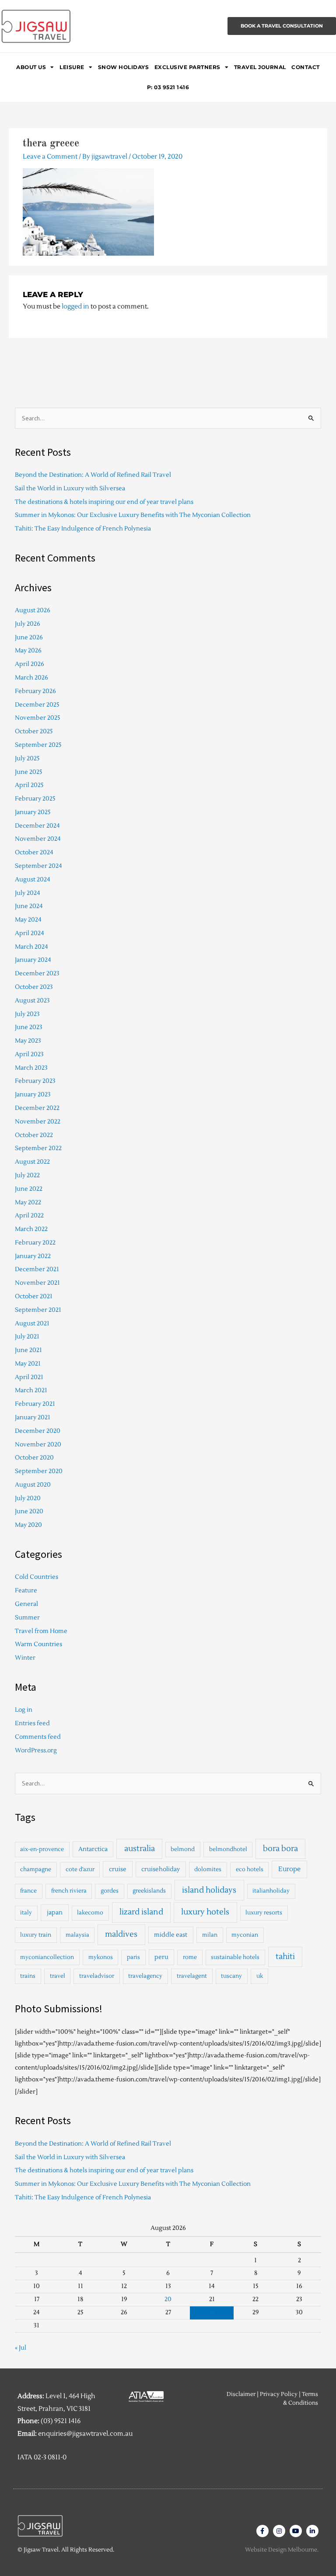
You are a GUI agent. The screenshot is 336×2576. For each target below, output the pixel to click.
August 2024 (33, 879)
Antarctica (93, 1849)
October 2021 (34, 1296)
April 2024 (30, 933)
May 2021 (28, 1364)
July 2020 (28, 1498)
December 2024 (37, 826)
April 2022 (29, 1215)
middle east (171, 1935)
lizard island (141, 1912)
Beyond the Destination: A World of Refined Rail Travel (93, 475)
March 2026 (31, 678)
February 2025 (35, 799)
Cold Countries (37, 1577)
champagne (36, 1869)
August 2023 (32, 1000)
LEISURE (72, 67)
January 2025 (33, 812)
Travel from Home (41, 1631)
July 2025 (27, 758)
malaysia (77, 1935)
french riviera (69, 1891)
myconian (245, 1935)
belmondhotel (228, 1849)
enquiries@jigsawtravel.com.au (85, 2434)
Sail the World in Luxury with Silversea (70, 488)
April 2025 (29, 785)
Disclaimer (241, 2394)
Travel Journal (260, 67)
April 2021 (29, 1377)
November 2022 (38, 1122)
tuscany (231, 1976)
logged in (75, 307)
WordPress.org (36, 1750)
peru (161, 1957)
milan (210, 1935)
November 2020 (38, 1444)
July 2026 (28, 624)
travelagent (192, 1976)
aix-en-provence (42, 1849)
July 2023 (27, 1014)
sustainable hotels (235, 1957)
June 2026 (29, 637)
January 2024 (33, 960)
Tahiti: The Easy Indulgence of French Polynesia (83, 529)
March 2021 (31, 1390)
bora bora (280, 1849)
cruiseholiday (161, 1869)
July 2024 (28, 893)
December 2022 (37, 1108)
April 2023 (29, 1054)
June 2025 (29, 772)
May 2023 (28, 1041)
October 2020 (34, 1458)
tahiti (285, 1957)
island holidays (209, 1890)
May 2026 (28, 650)
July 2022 (27, 1175)
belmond (183, 1849)
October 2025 (34, 731)
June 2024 (29, 906)
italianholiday (271, 1891)
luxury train (36, 1935)
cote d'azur (80, 1869)
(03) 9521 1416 (61, 2421)
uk (260, 1976)
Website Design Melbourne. (282, 2550)
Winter (25, 1658)
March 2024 (31, 947)
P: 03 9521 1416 (168, 87)
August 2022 (32, 1162)
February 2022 (35, 1243)
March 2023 (31, 1068)
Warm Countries (38, 1644)
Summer (27, 1617)
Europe (289, 1869)
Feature (26, 1590)
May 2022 (28, 1202)
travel (58, 1976)
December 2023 (37, 973)
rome (190, 1957)
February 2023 (35, 1081)
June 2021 (28, 1350)
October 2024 (34, 852)
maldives (121, 1934)
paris (133, 1957)
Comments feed (38, 1737)
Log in (24, 1710)
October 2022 (34, 1135)
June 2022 (29, 1189)
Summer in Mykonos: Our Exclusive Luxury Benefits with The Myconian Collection (133, 515)
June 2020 (29, 1511)
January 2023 (33, 1094)
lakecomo (90, 1913)
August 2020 (33, 1485)
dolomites (208, 1869)
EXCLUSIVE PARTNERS (187, 67)
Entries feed (32, 1723)
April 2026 (30, 664)
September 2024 (38, 866)
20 (168, 2299)
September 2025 (38, 745)
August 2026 (33, 610)
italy (26, 1913)
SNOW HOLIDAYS (124, 67)
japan (55, 1912)
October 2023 (34, 987)
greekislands (149, 1891)
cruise (118, 1869)
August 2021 (32, 1323)
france (28, 1891)
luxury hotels (205, 1912)
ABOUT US (31, 67)
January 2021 (33, 1417)
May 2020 (28, 1525)
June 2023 (29, 1027)
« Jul (21, 2348)
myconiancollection (47, 1957)
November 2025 (38, 718)
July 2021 (27, 1337)
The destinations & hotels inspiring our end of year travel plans (104, 502)
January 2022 (33, 1256)
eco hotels (250, 1869)
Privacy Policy (279, 2394)
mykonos (101, 1957)
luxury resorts (264, 1913)
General (26, 1604)
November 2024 (38, 839)
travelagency (145, 1976)
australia (140, 1849)
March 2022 (31, 1229)
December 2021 (37, 1269)
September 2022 (38, 1148)
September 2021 (38, 1310)
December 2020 (38, 1431)
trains (28, 1976)
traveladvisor (97, 1976)
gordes (110, 1891)
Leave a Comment (50, 157)
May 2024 (28, 920)
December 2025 (37, 705)
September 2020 (39, 1471)
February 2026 (35, 691)
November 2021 (37, 1283)
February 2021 (35, 1404)
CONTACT (306, 67)
